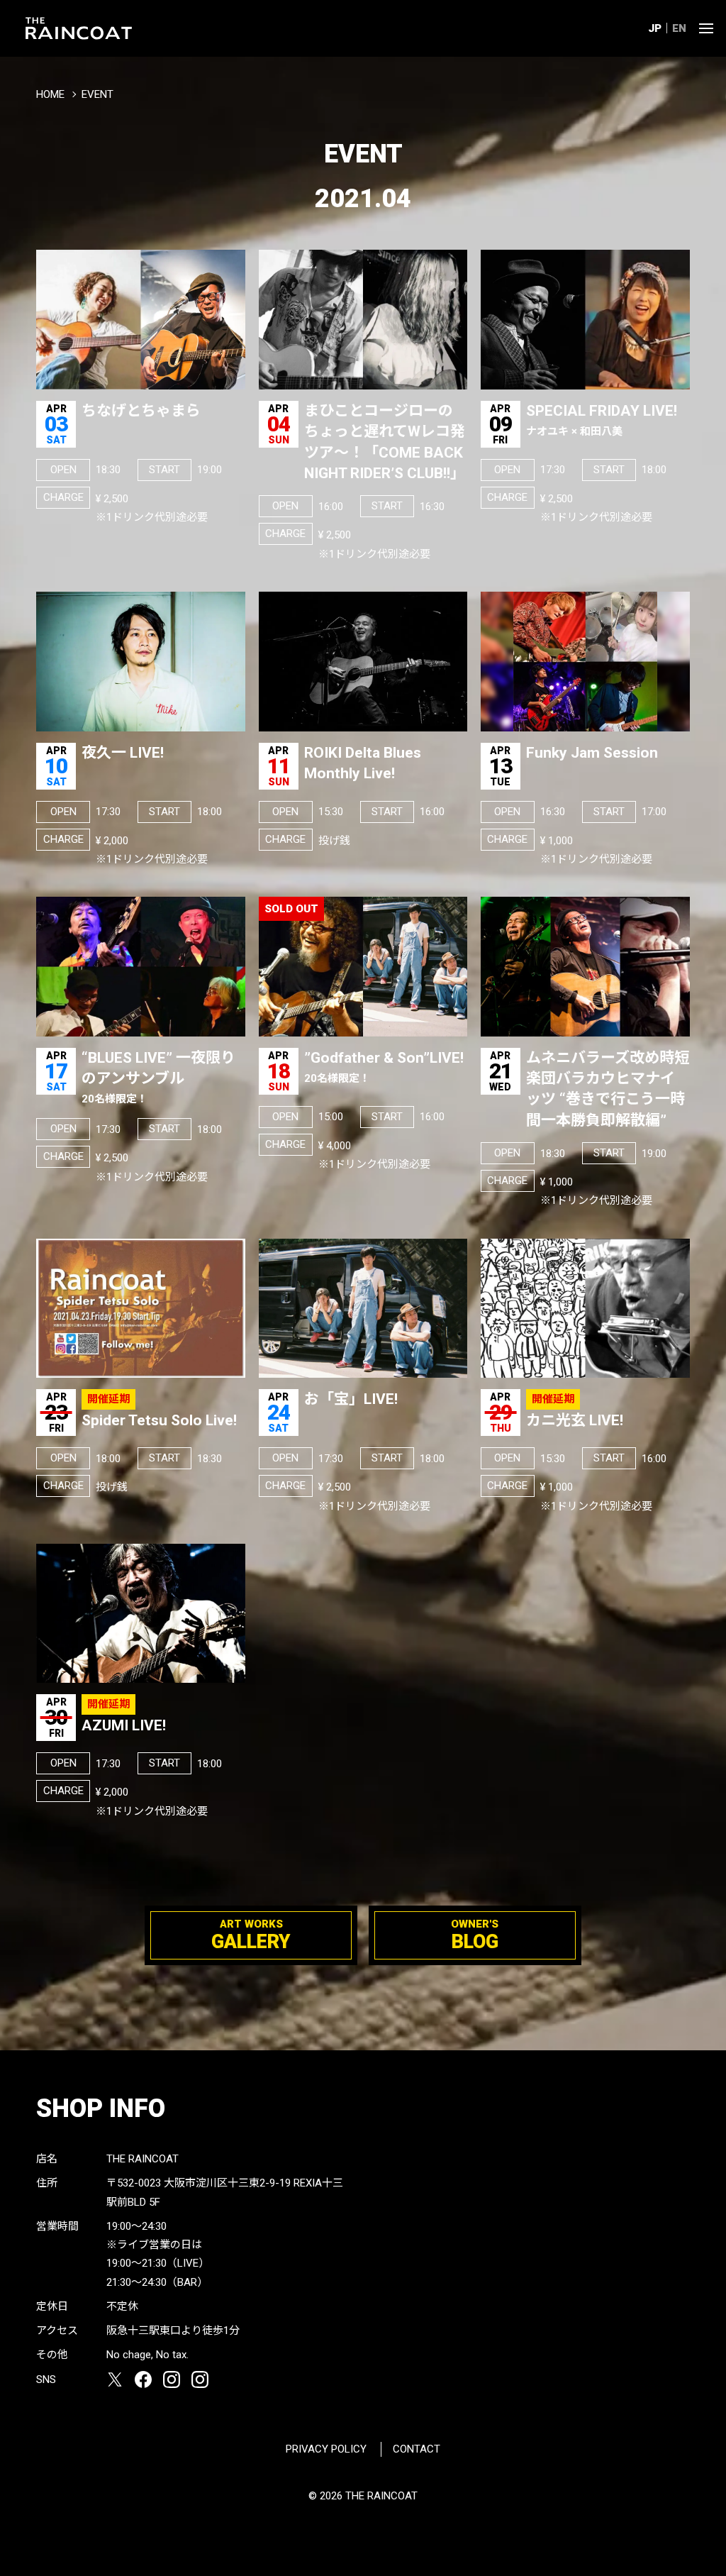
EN (679, 28)
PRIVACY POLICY (326, 2449)
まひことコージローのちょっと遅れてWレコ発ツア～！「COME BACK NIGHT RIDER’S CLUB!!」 (385, 442)
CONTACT (417, 2449)
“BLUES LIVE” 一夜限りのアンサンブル (158, 1078)
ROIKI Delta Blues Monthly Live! (363, 763)
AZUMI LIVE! (124, 1725)
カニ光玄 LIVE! (575, 1420)
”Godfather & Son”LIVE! (384, 1067)
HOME (50, 94)
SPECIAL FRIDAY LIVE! (602, 420)
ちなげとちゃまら (141, 411)
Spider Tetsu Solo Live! (159, 1420)
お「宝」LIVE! (351, 1399)
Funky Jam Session (592, 753)
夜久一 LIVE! (123, 753)
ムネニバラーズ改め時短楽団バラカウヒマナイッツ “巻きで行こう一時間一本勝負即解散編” (608, 1089)
